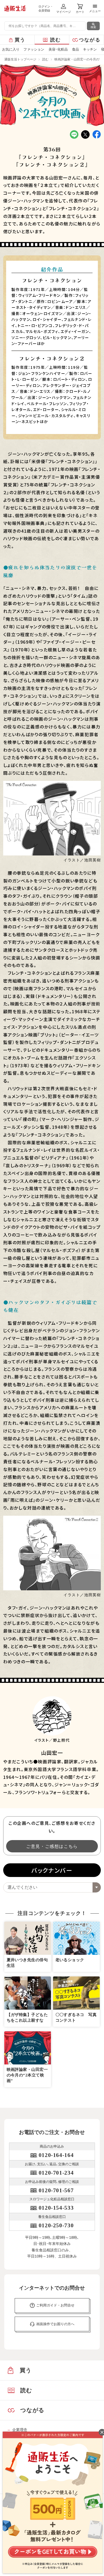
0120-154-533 (56, 2208)
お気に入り (11, 49)
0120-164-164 (56, 2155)
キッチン (90, 49)
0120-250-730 (56, 2225)
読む (56, 40)
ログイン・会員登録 (46, 8)
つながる (90, 40)
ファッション (34, 49)
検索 (93, 27)
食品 (75, 49)
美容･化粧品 (58, 49)
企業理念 (20, 2430)
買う (20, 40)
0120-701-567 (56, 2190)
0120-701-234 (56, 2173)
